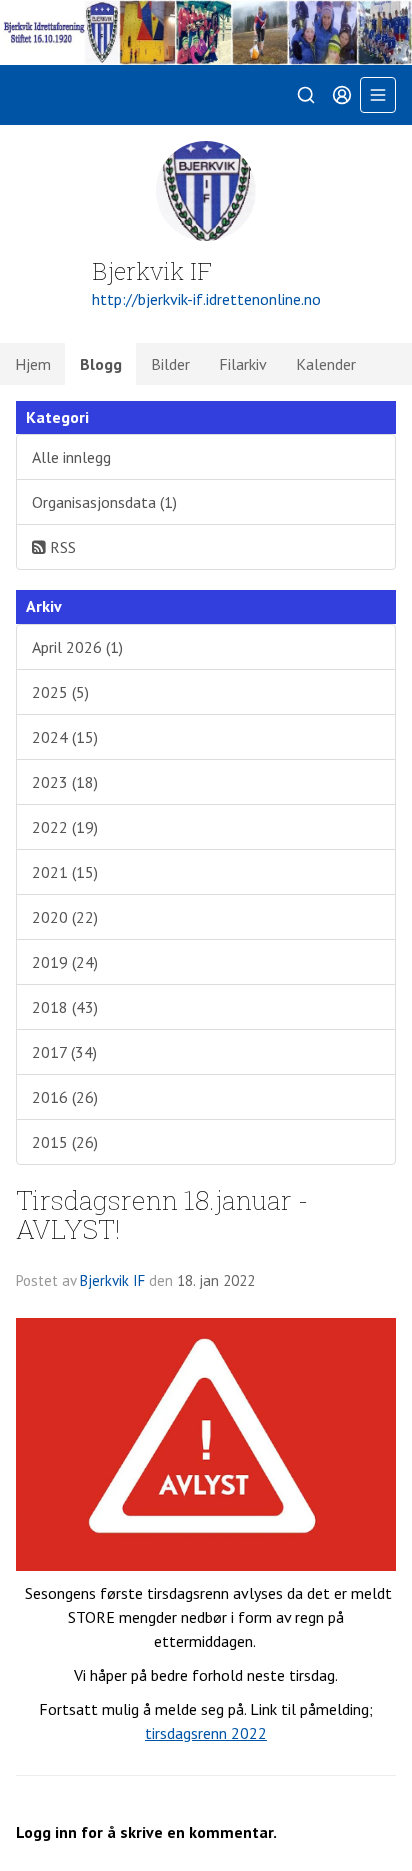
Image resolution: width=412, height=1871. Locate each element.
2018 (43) (65, 1007)
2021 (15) (65, 872)
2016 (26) (65, 1097)
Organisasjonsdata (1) (104, 502)
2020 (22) (65, 917)
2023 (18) (65, 782)
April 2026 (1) (77, 647)
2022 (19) (65, 827)
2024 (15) (65, 737)
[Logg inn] (342, 95)
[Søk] (306, 95)
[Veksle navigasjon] (378, 95)
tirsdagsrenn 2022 (206, 1733)
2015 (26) (65, 1142)
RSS (61, 547)
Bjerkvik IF (112, 1280)
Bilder (170, 364)
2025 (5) (60, 692)
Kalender (326, 364)
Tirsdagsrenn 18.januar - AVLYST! (162, 1214)
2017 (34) (64, 1052)
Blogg (101, 364)
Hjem (33, 364)
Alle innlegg (71, 457)
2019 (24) (65, 962)
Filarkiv (243, 364)
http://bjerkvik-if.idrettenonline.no (206, 299)
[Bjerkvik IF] (206, 32)
